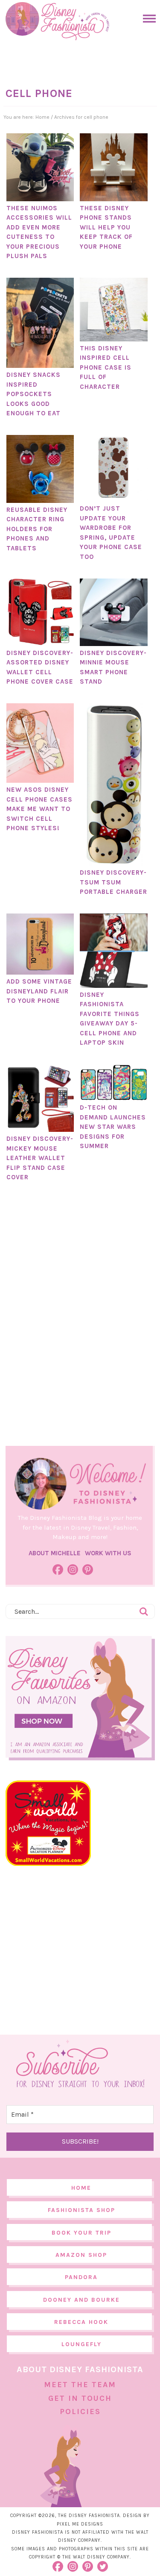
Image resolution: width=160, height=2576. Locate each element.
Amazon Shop (81, 2255)
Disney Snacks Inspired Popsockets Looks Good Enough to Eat (33, 394)
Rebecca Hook (81, 2322)
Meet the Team (80, 2385)
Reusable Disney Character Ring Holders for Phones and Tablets (37, 529)
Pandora (81, 2277)
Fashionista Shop (81, 2210)
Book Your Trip (81, 2233)
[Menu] (147, 19)
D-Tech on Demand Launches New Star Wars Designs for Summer (113, 1127)
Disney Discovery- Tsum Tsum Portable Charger (113, 882)
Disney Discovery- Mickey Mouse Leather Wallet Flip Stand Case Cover (40, 1158)
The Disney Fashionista (57, 21)
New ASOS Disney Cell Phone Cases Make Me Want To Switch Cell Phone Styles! (39, 809)
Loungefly (81, 2344)
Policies (80, 2412)
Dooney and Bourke (81, 2300)
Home (81, 2188)
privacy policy (125, 2548)
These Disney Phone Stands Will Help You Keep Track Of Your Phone (106, 227)
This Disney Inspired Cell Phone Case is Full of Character (106, 367)
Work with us (108, 1553)
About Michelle (55, 1553)
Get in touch (80, 2398)
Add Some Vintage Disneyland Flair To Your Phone (39, 991)
